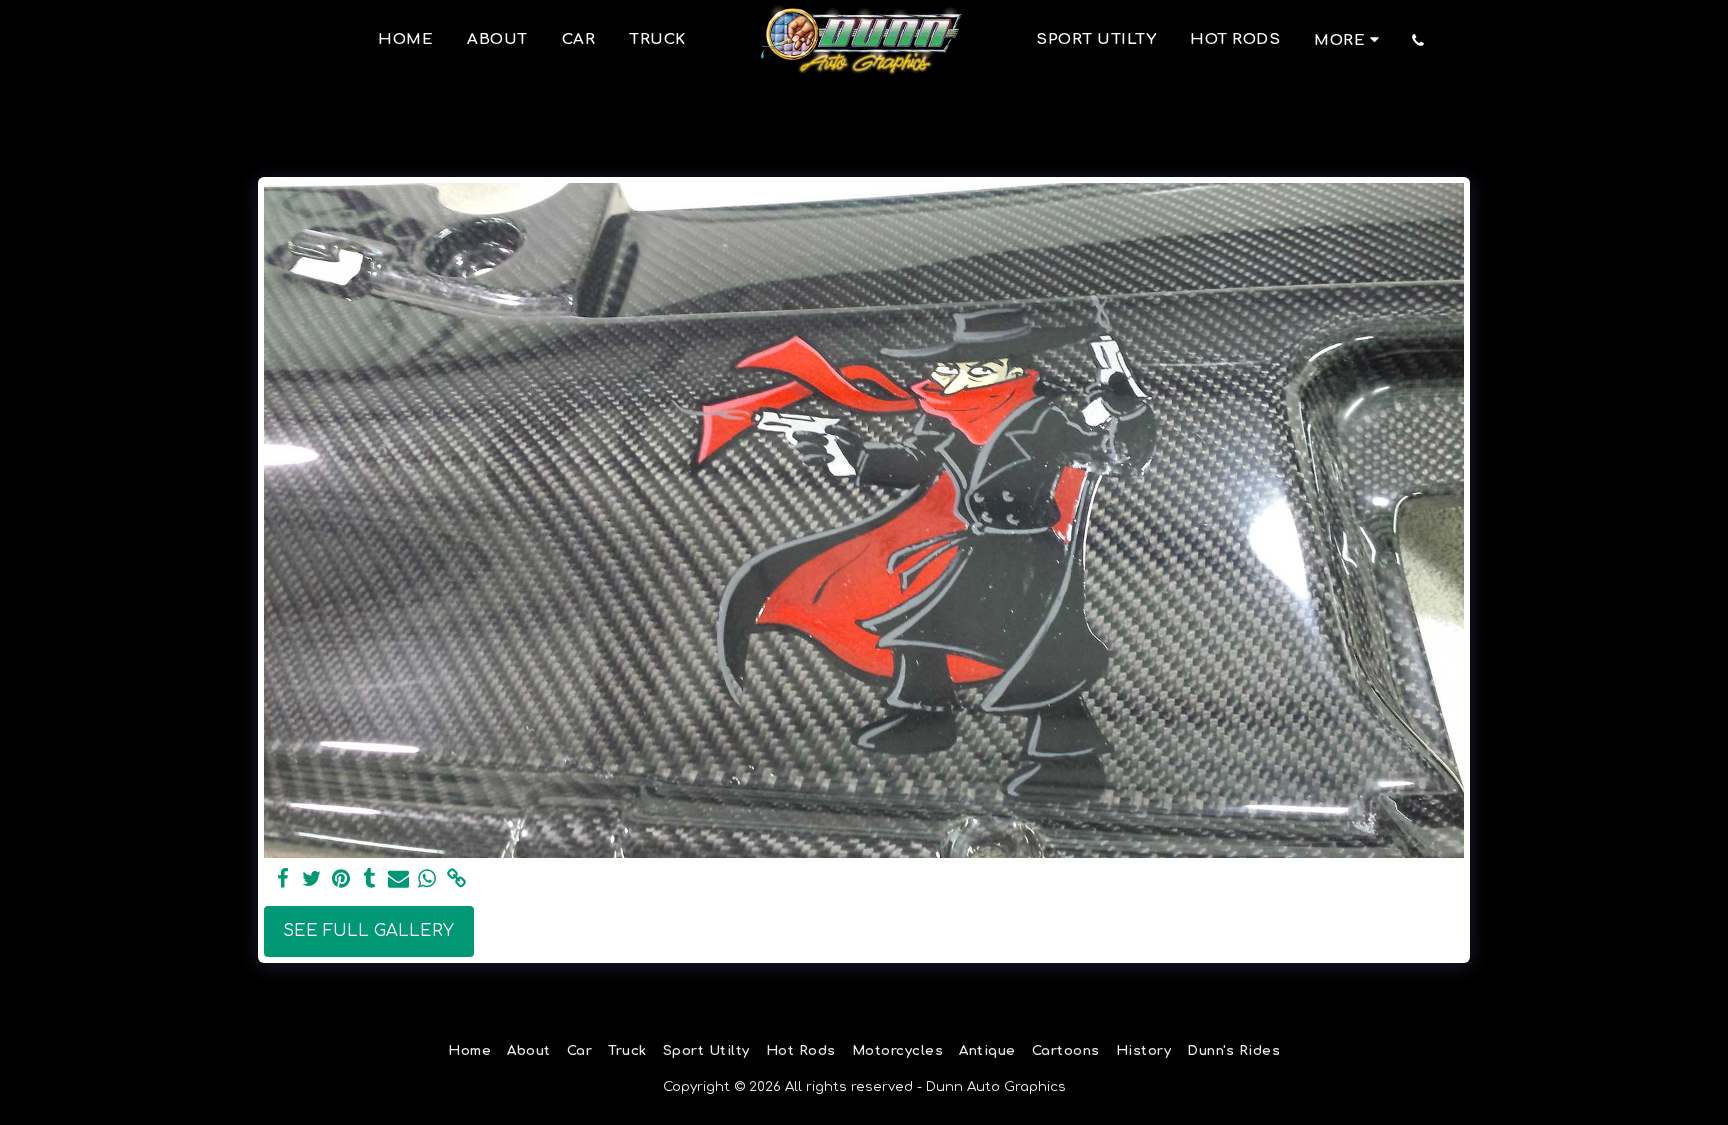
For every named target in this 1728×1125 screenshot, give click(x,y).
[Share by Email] (398, 879)
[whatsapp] (427, 879)
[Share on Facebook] (283, 879)
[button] (1418, 40)
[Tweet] (311, 879)
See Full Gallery (368, 930)
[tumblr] (369, 879)
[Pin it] (340, 879)
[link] (456, 879)
